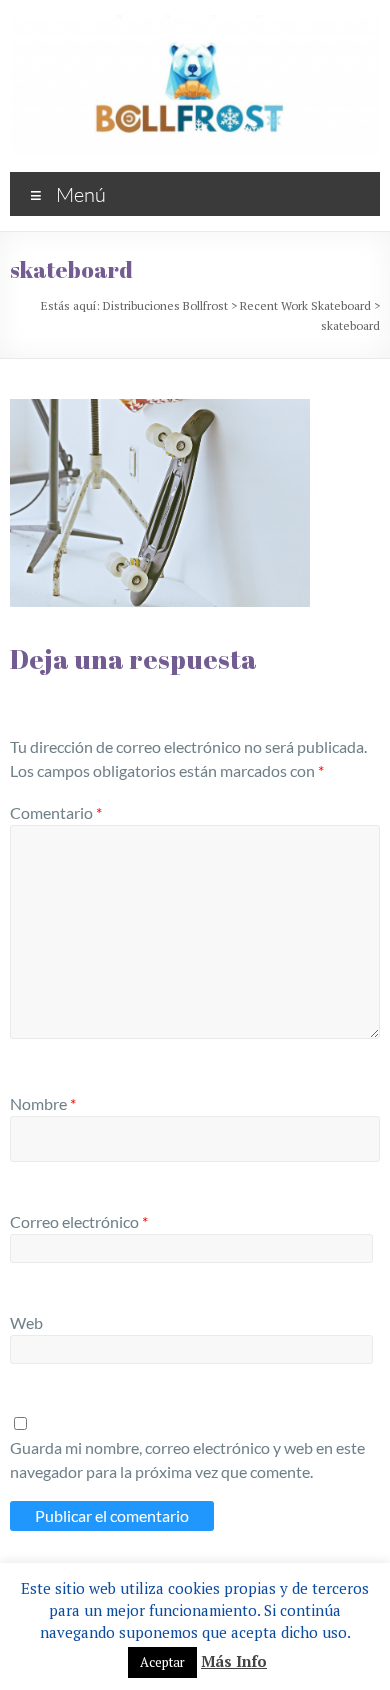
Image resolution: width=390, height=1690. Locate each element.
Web (26, 1322)
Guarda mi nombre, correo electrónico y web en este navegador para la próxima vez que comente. (187, 1459)
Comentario (56, 812)
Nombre (43, 1103)
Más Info (234, 1661)
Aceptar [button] (162, 1662)
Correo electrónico (79, 1221)
